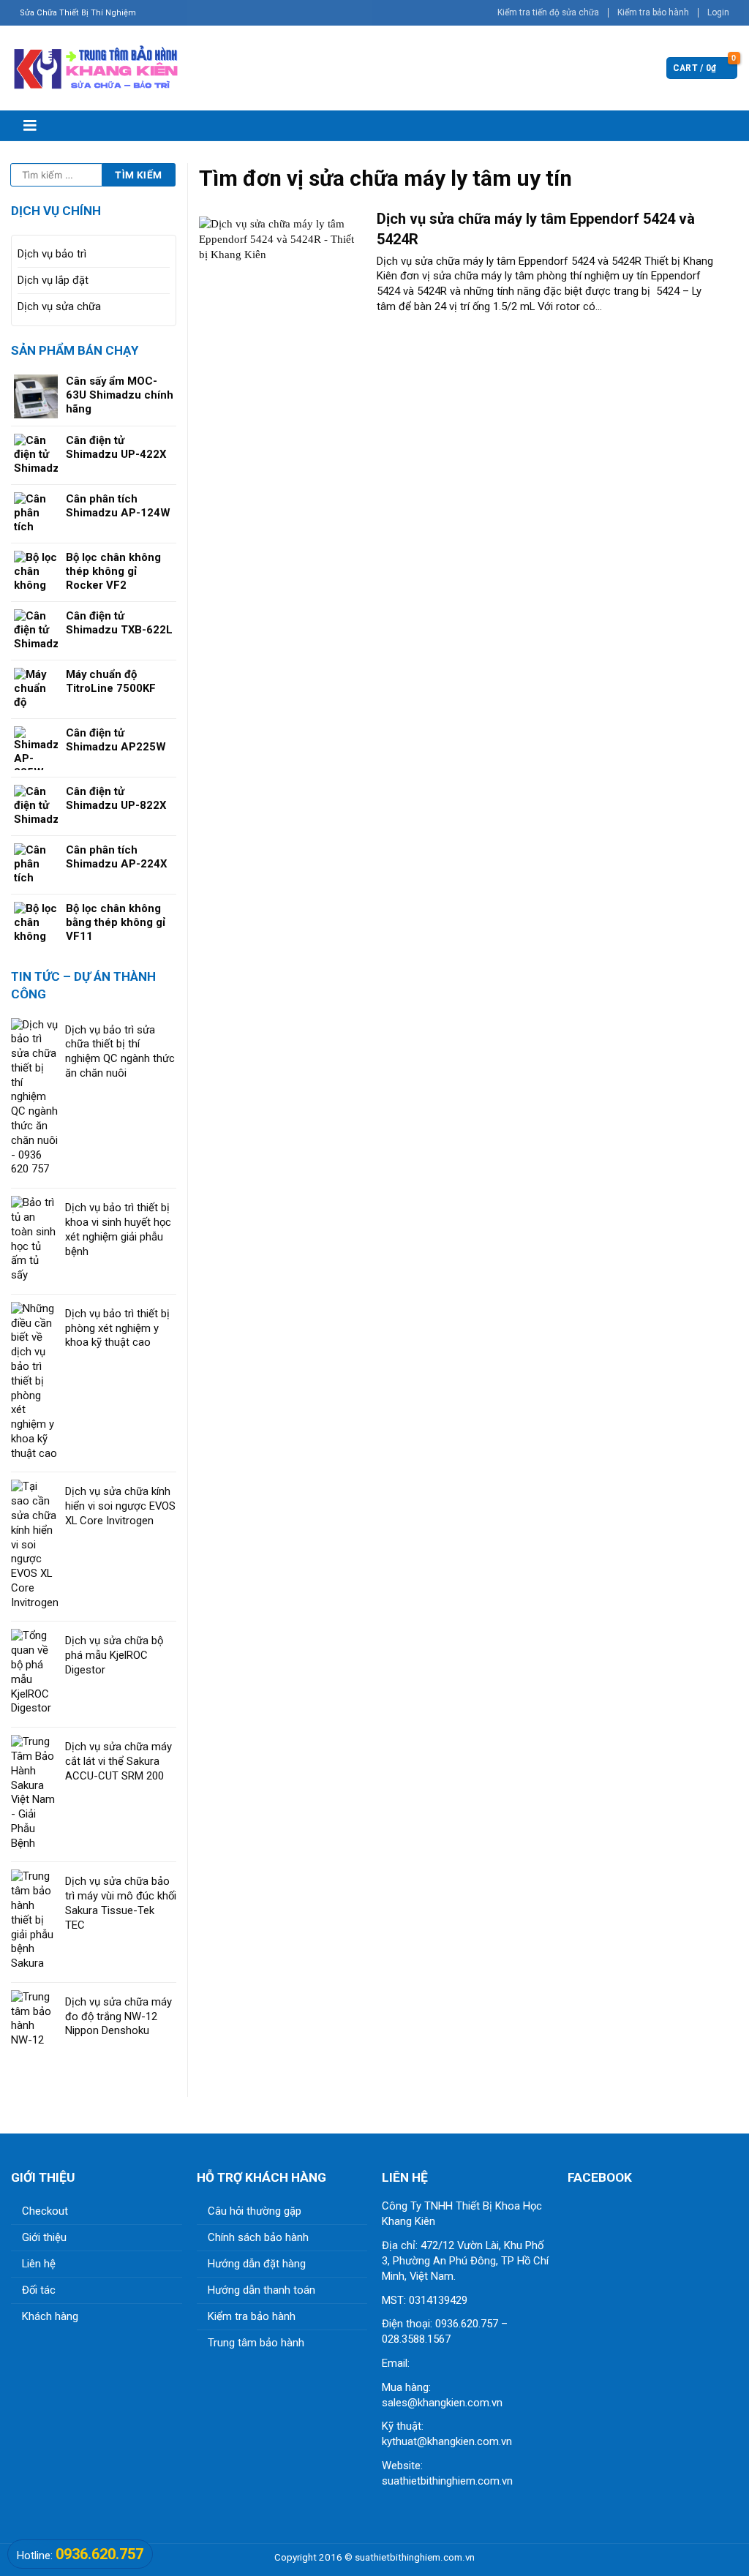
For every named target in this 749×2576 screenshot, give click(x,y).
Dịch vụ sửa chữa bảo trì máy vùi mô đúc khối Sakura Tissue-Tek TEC (121, 1903)
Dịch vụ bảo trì (52, 254)
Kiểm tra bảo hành (653, 12)
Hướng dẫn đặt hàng (257, 2264)
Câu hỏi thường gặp (255, 2211)
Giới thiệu (44, 2237)
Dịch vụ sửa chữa (59, 306)
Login (718, 12)
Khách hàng (50, 2316)
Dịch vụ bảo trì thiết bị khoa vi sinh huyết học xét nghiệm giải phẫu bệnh (118, 1229)
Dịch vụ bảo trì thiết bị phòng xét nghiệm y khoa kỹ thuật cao (117, 1328)
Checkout (45, 2211)
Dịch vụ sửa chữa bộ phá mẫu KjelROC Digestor (114, 1655)
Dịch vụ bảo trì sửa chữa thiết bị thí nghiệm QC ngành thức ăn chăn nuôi (120, 1051)
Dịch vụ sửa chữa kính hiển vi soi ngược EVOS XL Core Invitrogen (120, 1506)
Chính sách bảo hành (258, 2237)
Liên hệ (39, 2264)
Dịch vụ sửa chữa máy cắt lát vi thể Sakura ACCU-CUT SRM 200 (118, 1761)
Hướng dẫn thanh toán (261, 2290)
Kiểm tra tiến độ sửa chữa (548, 12)
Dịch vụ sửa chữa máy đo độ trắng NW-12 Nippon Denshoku (118, 2016)
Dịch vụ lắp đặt (53, 280)
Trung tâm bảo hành (256, 2343)
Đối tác (39, 2290)
